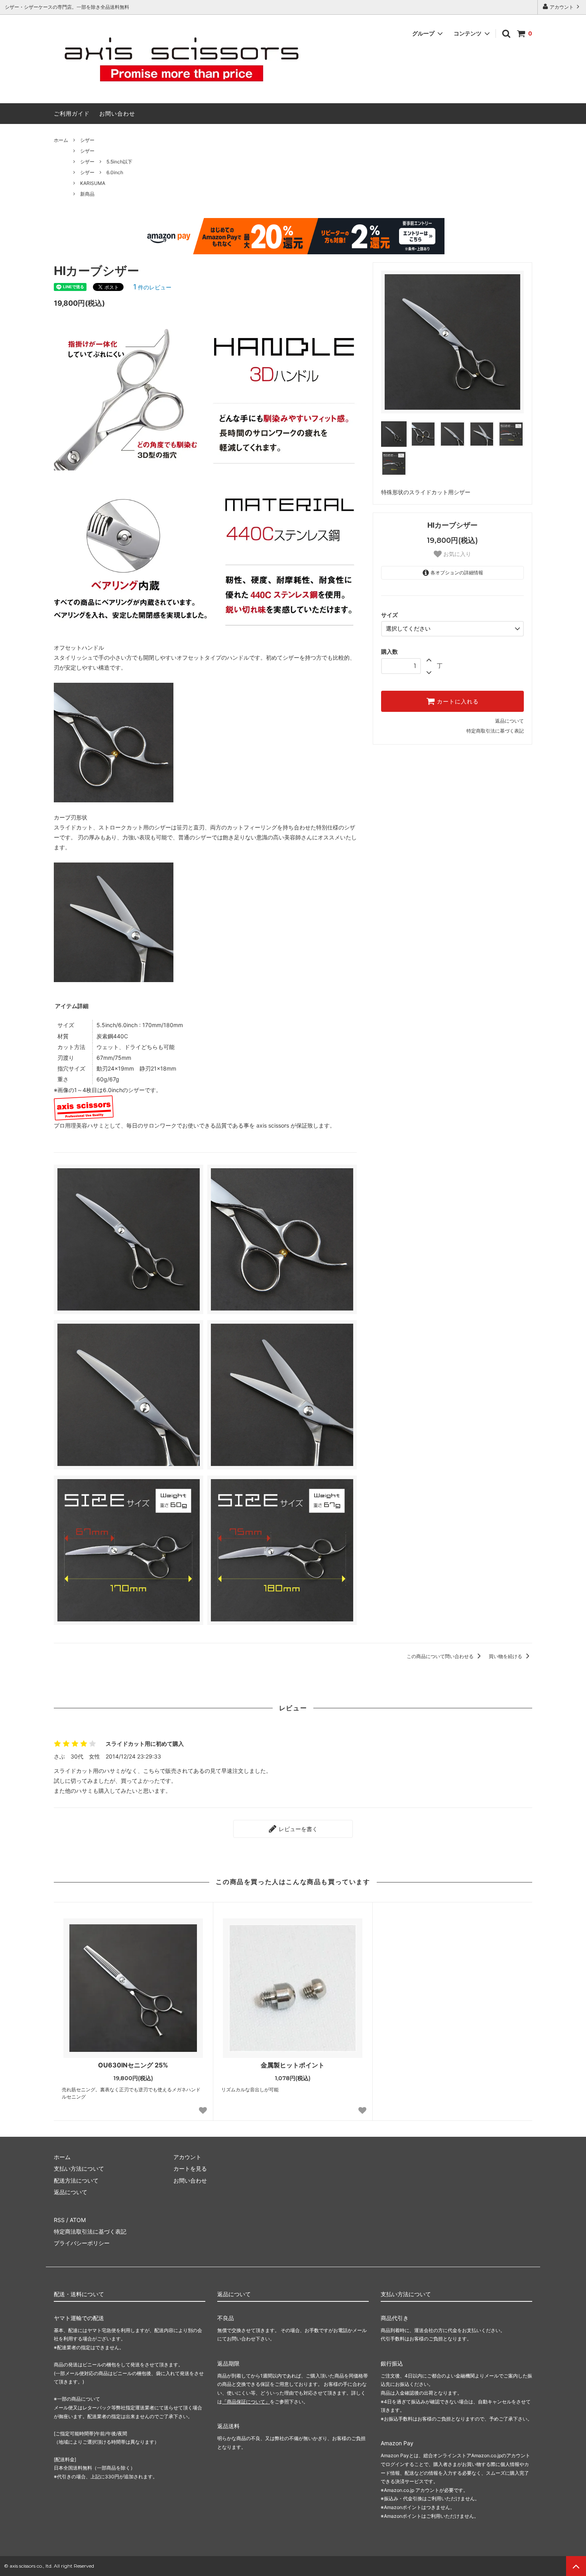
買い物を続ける (506, 1656)
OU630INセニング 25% (133, 2065)
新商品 (87, 194)
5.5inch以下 (119, 162)
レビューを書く (297, 1829)
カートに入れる (457, 701)
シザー (87, 140)
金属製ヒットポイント (293, 2065)
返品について (509, 721)
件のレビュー (152, 287)
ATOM (78, 2220)
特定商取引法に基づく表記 (495, 731)
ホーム (61, 140)
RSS (59, 2220)
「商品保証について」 (246, 2402)
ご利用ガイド (72, 113)
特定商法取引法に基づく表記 (90, 2231)
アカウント (562, 7)
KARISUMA (93, 183)
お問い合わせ (117, 113)
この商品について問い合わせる (441, 1656)
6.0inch (115, 172)
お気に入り (456, 554)
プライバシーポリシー (82, 2243)
